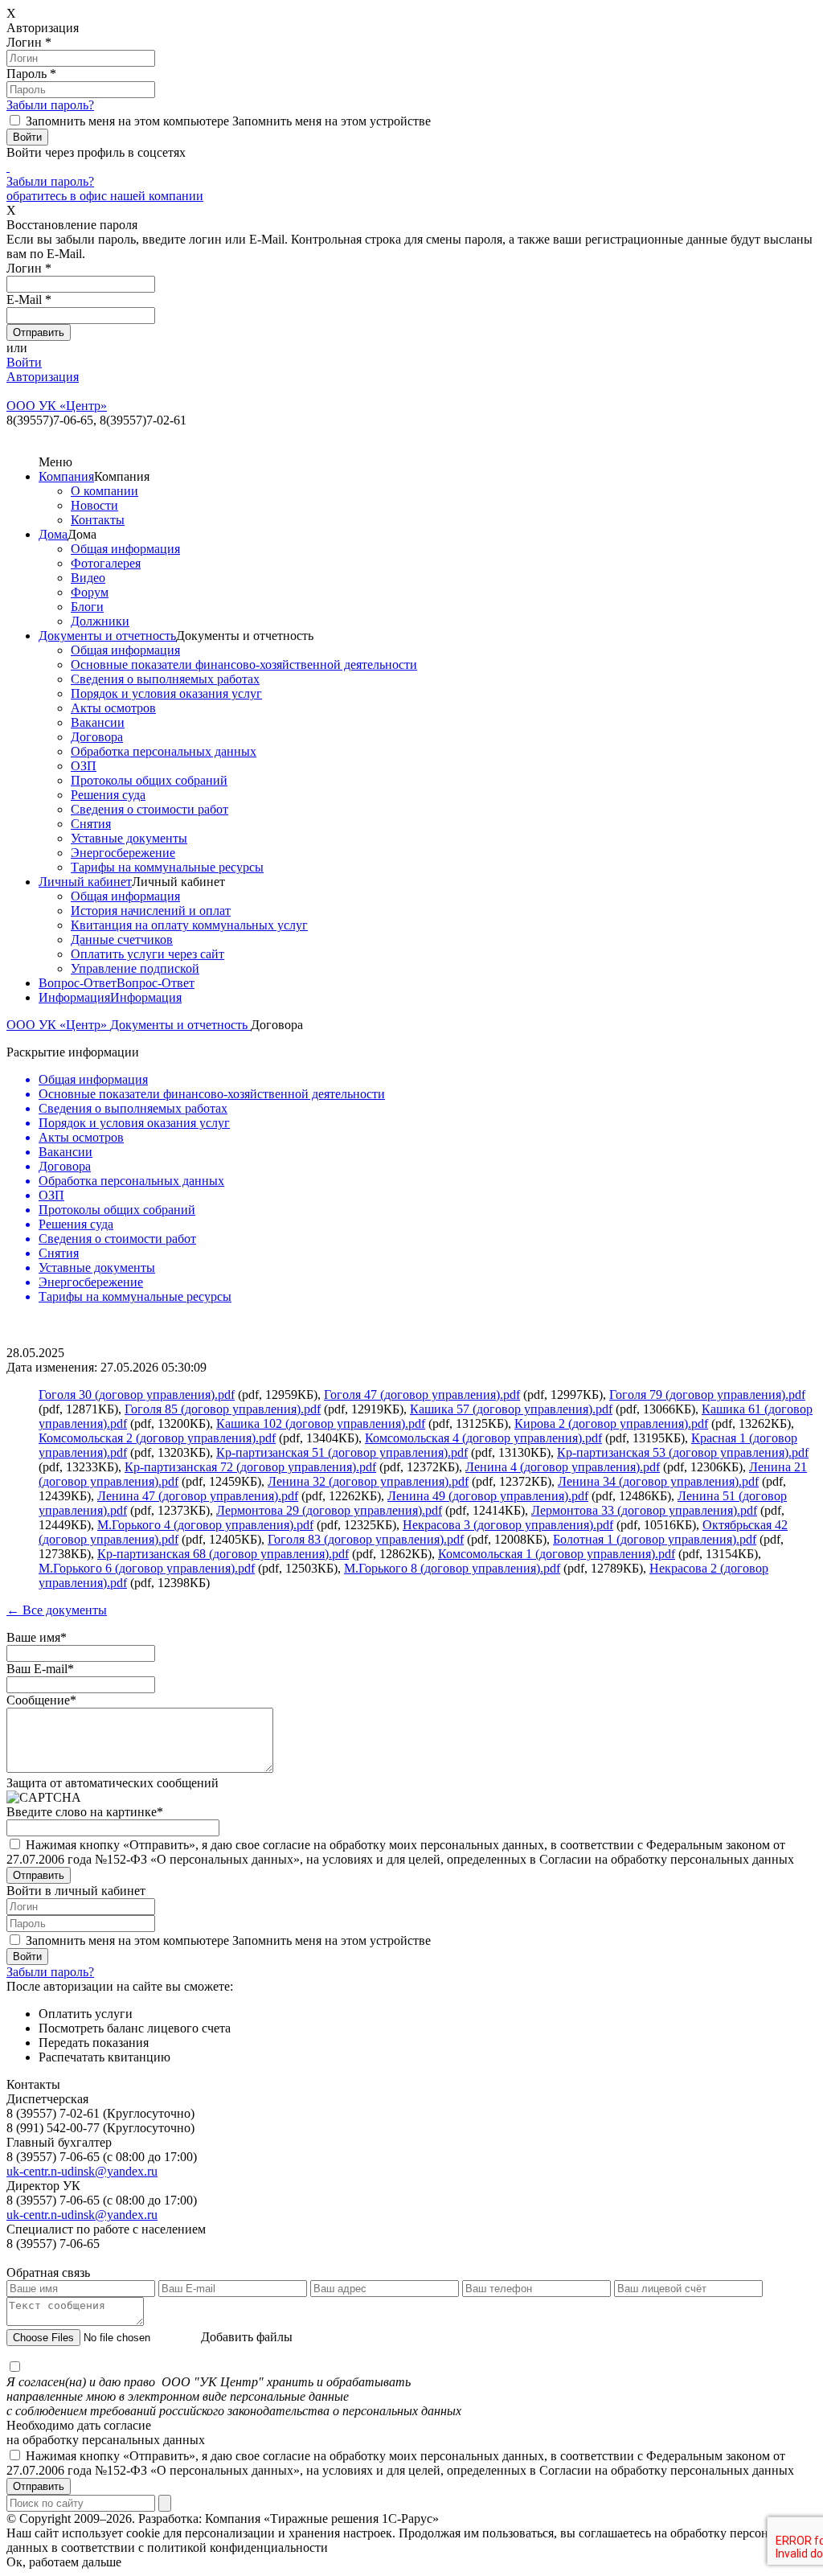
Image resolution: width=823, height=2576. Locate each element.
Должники (100, 621)
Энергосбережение (123, 853)
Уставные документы (129, 838)
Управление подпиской (135, 968)
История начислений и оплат (151, 911)
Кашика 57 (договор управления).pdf (511, 1409)
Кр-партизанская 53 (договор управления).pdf (683, 1452)
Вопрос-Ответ (78, 983)
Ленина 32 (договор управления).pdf (368, 1481)
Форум (90, 592)
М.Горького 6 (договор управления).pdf (147, 1568)
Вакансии (98, 722)
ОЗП (84, 766)
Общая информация (125, 549)
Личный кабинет (85, 882)
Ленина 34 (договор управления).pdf (658, 1481)
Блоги (87, 607)
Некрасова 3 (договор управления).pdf (508, 1525)
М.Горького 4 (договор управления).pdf (205, 1525)
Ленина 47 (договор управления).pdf (198, 1496)
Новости (94, 505)
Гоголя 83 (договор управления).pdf (366, 1539)
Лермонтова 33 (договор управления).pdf (644, 1510)
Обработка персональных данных (164, 751)
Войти (24, 362)
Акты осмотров (113, 708)
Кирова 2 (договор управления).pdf (611, 1423)
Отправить (39, 2486)
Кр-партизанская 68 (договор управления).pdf (223, 1554)
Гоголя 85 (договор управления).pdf (223, 1409)
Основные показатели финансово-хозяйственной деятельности (244, 665)
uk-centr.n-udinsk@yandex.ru (82, 2171)
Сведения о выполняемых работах (165, 679)
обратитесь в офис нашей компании (105, 196)
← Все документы (57, 1610)
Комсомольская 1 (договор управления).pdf (557, 1554)
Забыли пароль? (50, 105)
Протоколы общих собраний (149, 780)
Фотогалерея (106, 563)
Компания (66, 476)
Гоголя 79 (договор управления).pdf (707, 1395)
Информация (74, 997)
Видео (88, 578)
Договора (97, 737)
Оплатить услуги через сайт (147, 954)
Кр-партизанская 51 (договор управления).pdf (342, 1452)
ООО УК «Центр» (58, 1025)
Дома (53, 534)
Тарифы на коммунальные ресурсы (167, 867)
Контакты (98, 520)
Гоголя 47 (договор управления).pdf (422, 1395)
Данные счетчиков (122, 939)
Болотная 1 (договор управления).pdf (655, 1539)
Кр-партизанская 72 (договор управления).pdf (250, 1467)
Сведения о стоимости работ (149, 809)
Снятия (91, 824)
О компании (104, 491)
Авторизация (43, 377)
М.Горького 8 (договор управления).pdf (452, 1568)
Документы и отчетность (107, 636)
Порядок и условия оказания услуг (166, 693)
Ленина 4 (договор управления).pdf (563, 1467)
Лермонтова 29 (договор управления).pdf (329, 1510)
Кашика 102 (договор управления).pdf (321, 1423)
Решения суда (108, 795)
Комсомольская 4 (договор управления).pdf (483, 1438)
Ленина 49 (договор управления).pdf (488, 1496)
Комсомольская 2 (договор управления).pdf (157, 1438)
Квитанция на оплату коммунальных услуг (189, 925)
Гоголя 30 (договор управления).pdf (137, 1395)
